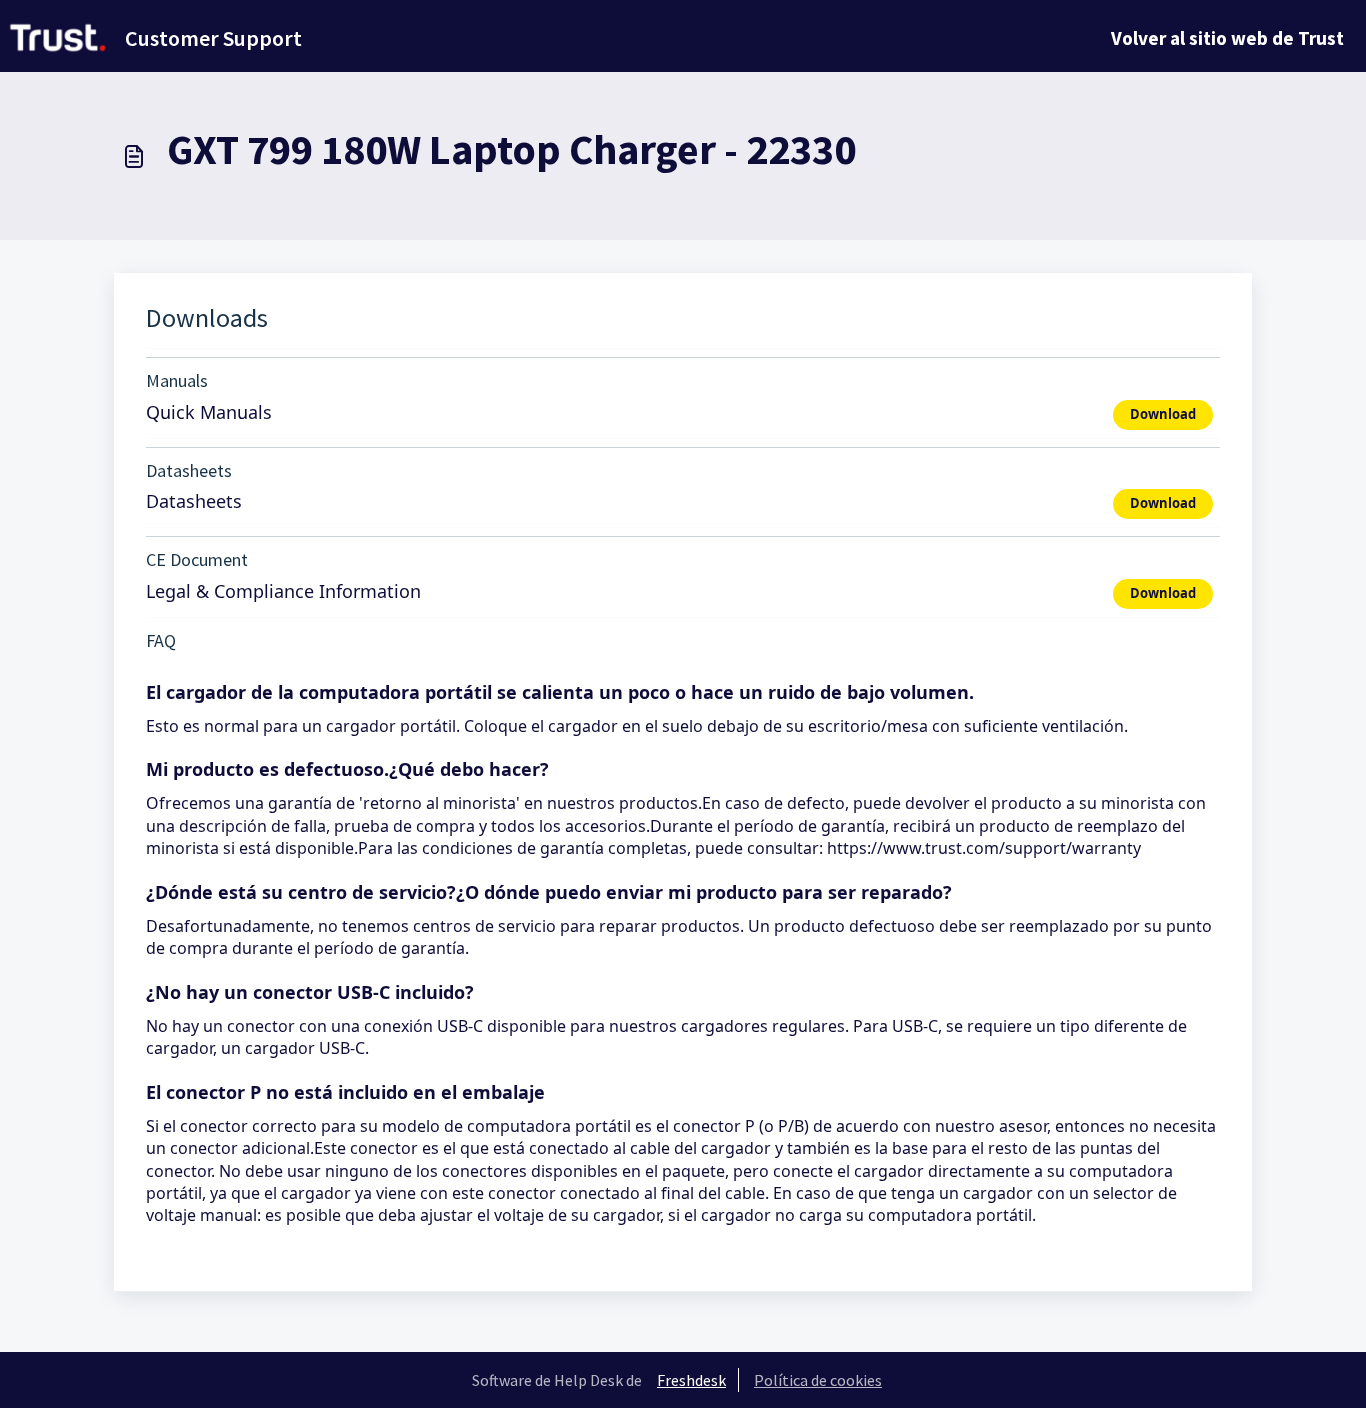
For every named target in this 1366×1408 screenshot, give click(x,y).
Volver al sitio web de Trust (1227, 38)
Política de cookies (818, 1380)
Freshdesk (691, 1380)
